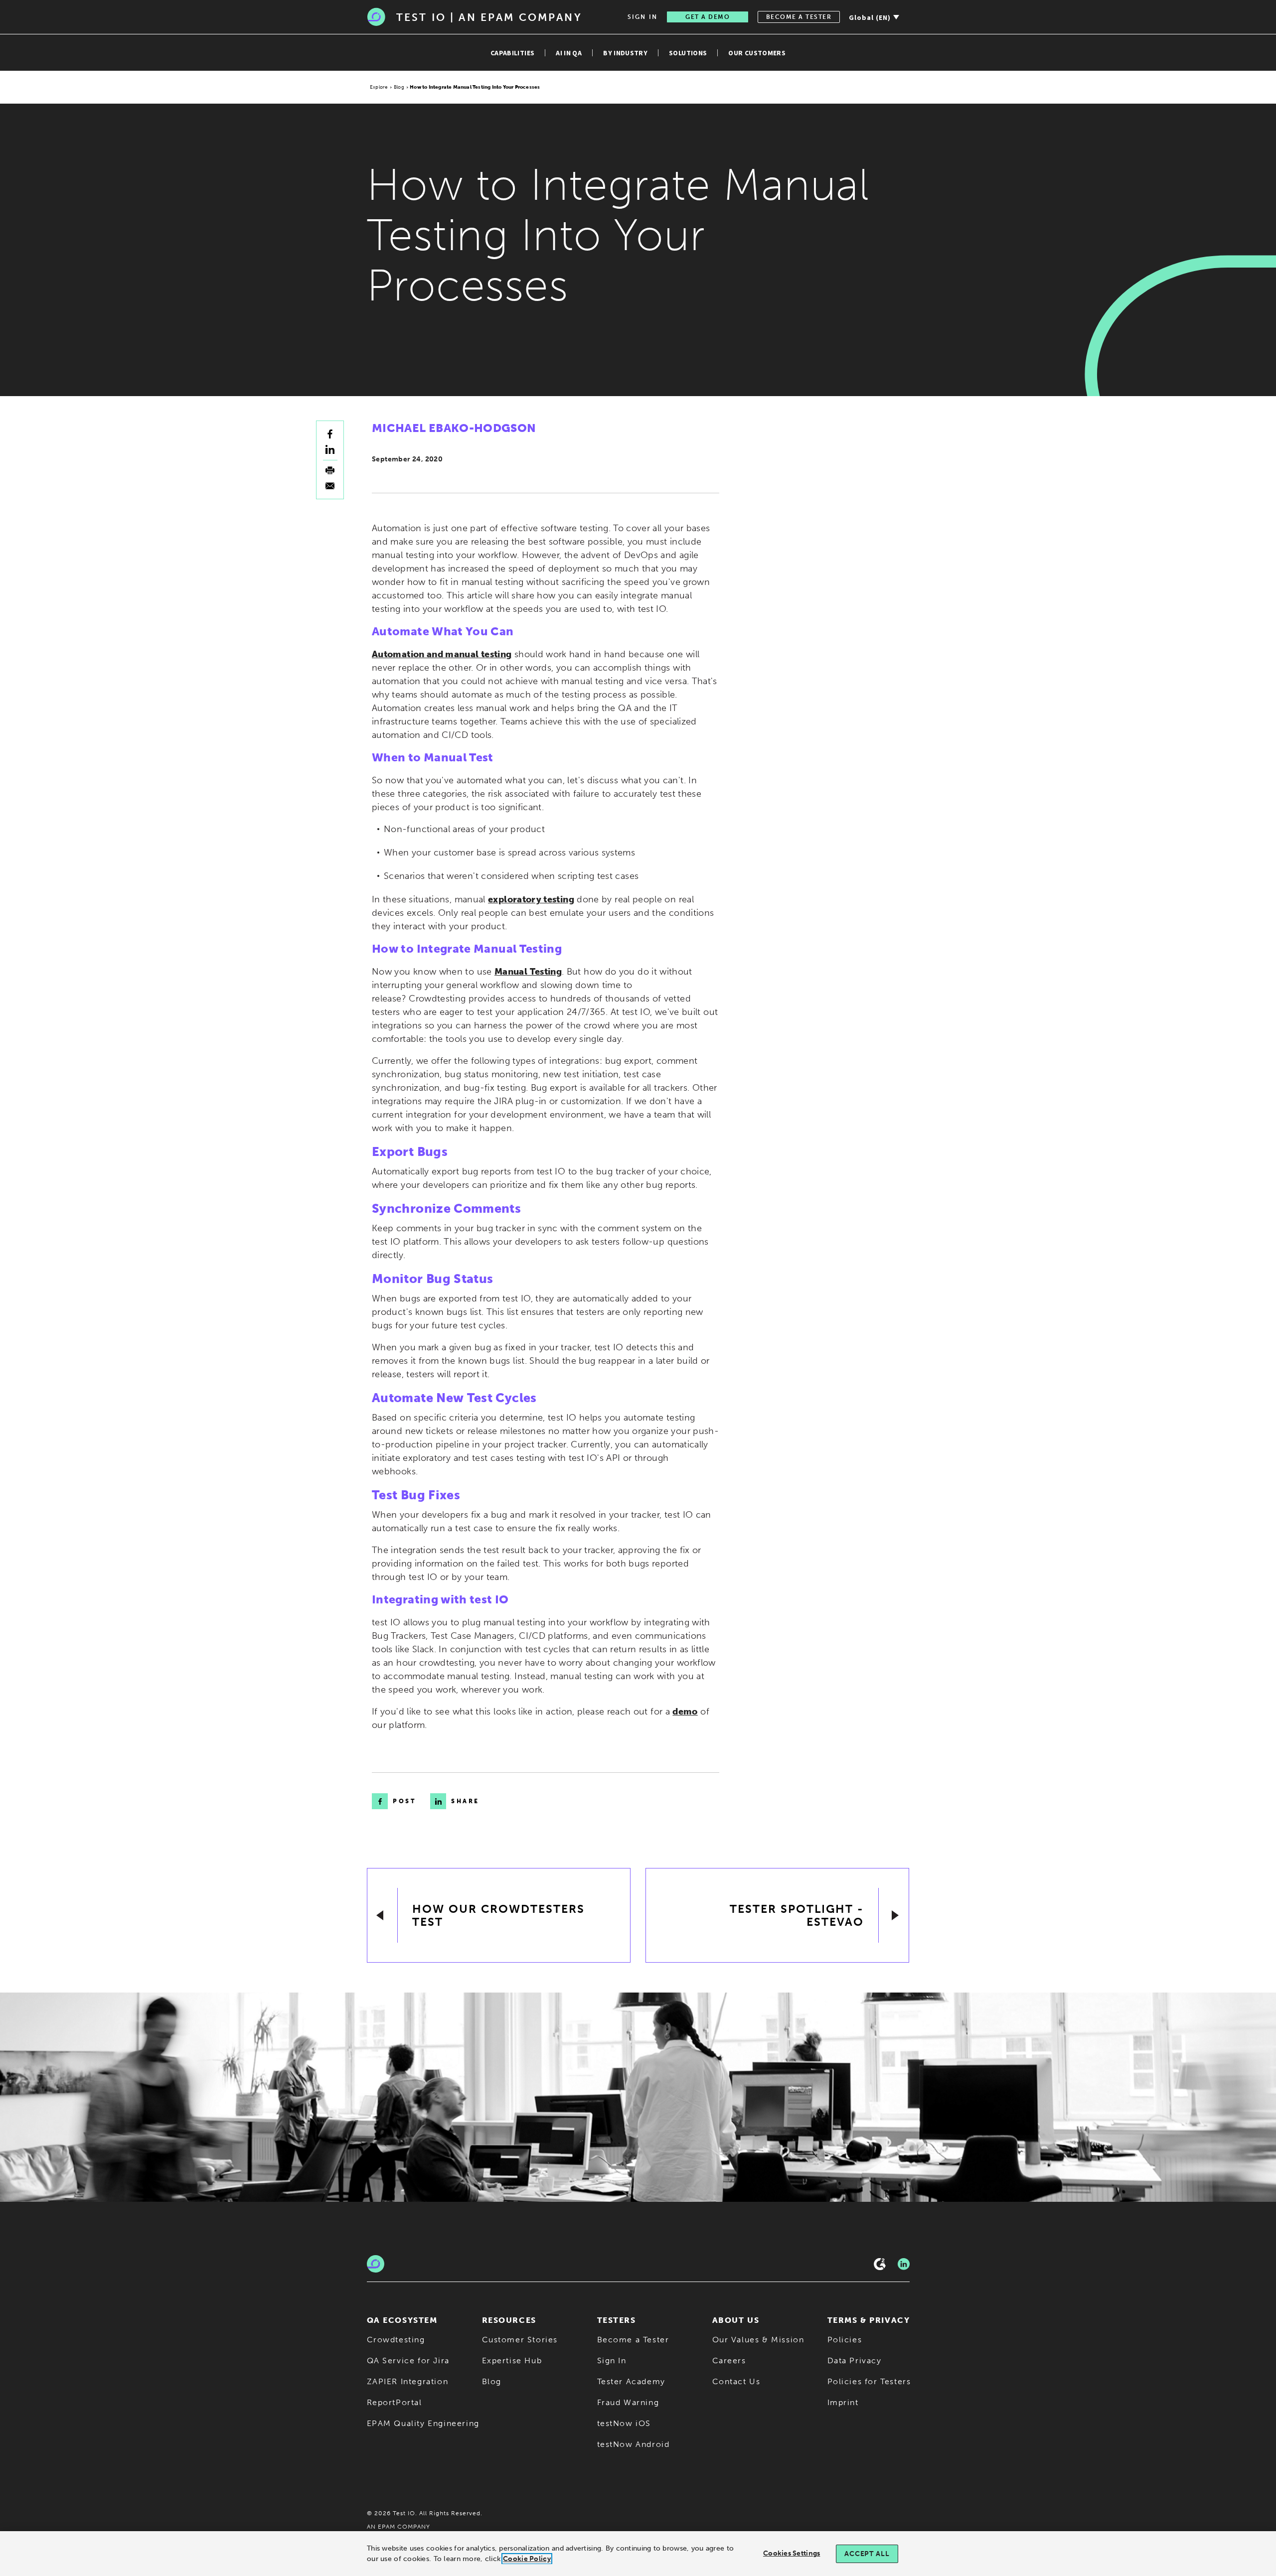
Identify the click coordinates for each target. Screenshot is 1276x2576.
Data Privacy (855, 2361)
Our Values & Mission (758, 2340)
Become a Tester (633, 2340)
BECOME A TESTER (799, 17)
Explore (379, 87)
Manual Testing (528, 972)
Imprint (843, 2402)
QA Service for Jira (408, 2361)
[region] (638, 2554)
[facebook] (330, 434)
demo (685, 1712)
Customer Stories (520, 2340)
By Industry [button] (625, 53)
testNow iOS (624, 2423)
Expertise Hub (512, 2361)
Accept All (867, 2554)
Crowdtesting (396, 2340)
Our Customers (757, 53)
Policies (845, 2340)
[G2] (880, 2264)
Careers (729, 2361)
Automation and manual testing (442, 654)
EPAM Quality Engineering (423, 2423)
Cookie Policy (527, 2559)
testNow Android (634, 2444)
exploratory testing (531, 899)
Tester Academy (631, 2381)
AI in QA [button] (569, 53)
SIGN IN (642, 17)
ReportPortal (395, 2402)
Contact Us (736, 2381)
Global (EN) (870, 17)
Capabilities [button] (512, 53)
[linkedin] (330, 449)
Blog (399, 87)
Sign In (612, 2361)
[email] (330, 486)
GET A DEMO (708, 17)
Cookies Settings (792, 2553)
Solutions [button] (688, 53)
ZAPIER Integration (408, 2381)
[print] (330, 470)
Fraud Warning (628, 2402)
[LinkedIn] (904, 2264)
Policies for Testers (869, 2381)
